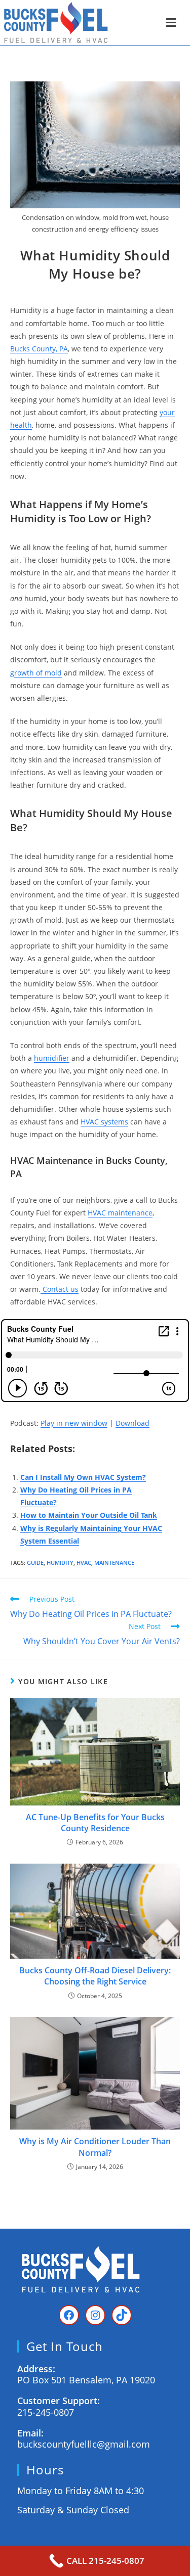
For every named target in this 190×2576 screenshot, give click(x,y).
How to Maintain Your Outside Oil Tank (89, 1515)
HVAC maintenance (120, 1213)
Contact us (60, 1289)
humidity (60, 1563)
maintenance (114, 1563)
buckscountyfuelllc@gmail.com (84, 2444)
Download (132, 1423)
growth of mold (36, 673)
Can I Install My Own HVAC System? (83, 1477)
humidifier (52, 1058)
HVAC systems (104, 1122)
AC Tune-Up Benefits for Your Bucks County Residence (95, 1823)
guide (35, 1563)
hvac (84, 1563)
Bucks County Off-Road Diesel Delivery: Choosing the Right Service (95, 1976)
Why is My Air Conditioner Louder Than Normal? (95, 2147)
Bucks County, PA (39, 349)
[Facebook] (69, 2315)
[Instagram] (95, 2315)
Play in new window (74, 1423)
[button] (171, 22)
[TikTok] (122, 2315)
